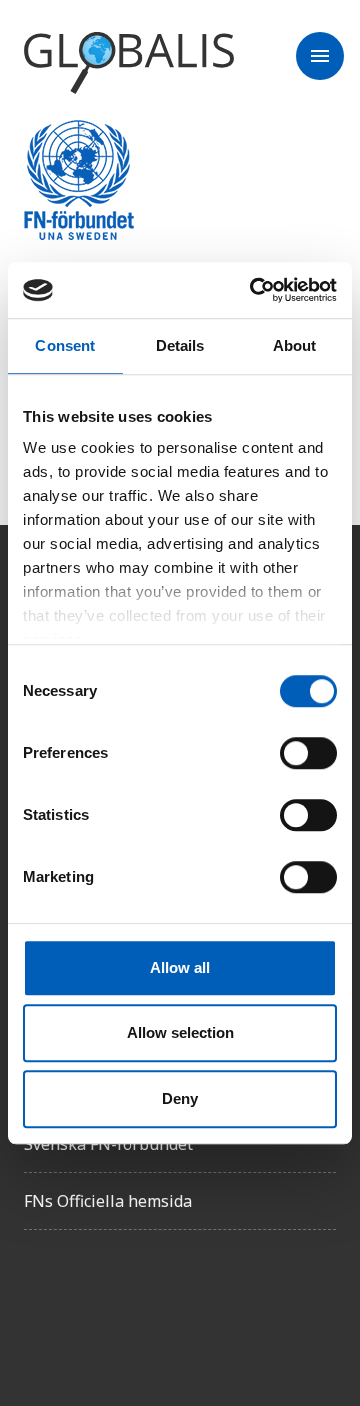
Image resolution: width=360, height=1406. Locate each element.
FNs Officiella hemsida (108, 1201)
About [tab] (295, 345)
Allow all (180, 967)
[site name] (129, 64)
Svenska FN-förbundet (108, 1144)
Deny (180, 1098)
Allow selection (180, 1032)
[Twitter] (96, 1302)
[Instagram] (152, 1302)
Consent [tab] (65, 345)
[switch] (308, 753)
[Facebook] (40, 1302)
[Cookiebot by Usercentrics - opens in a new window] (254, 290)
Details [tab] (180, 345)
